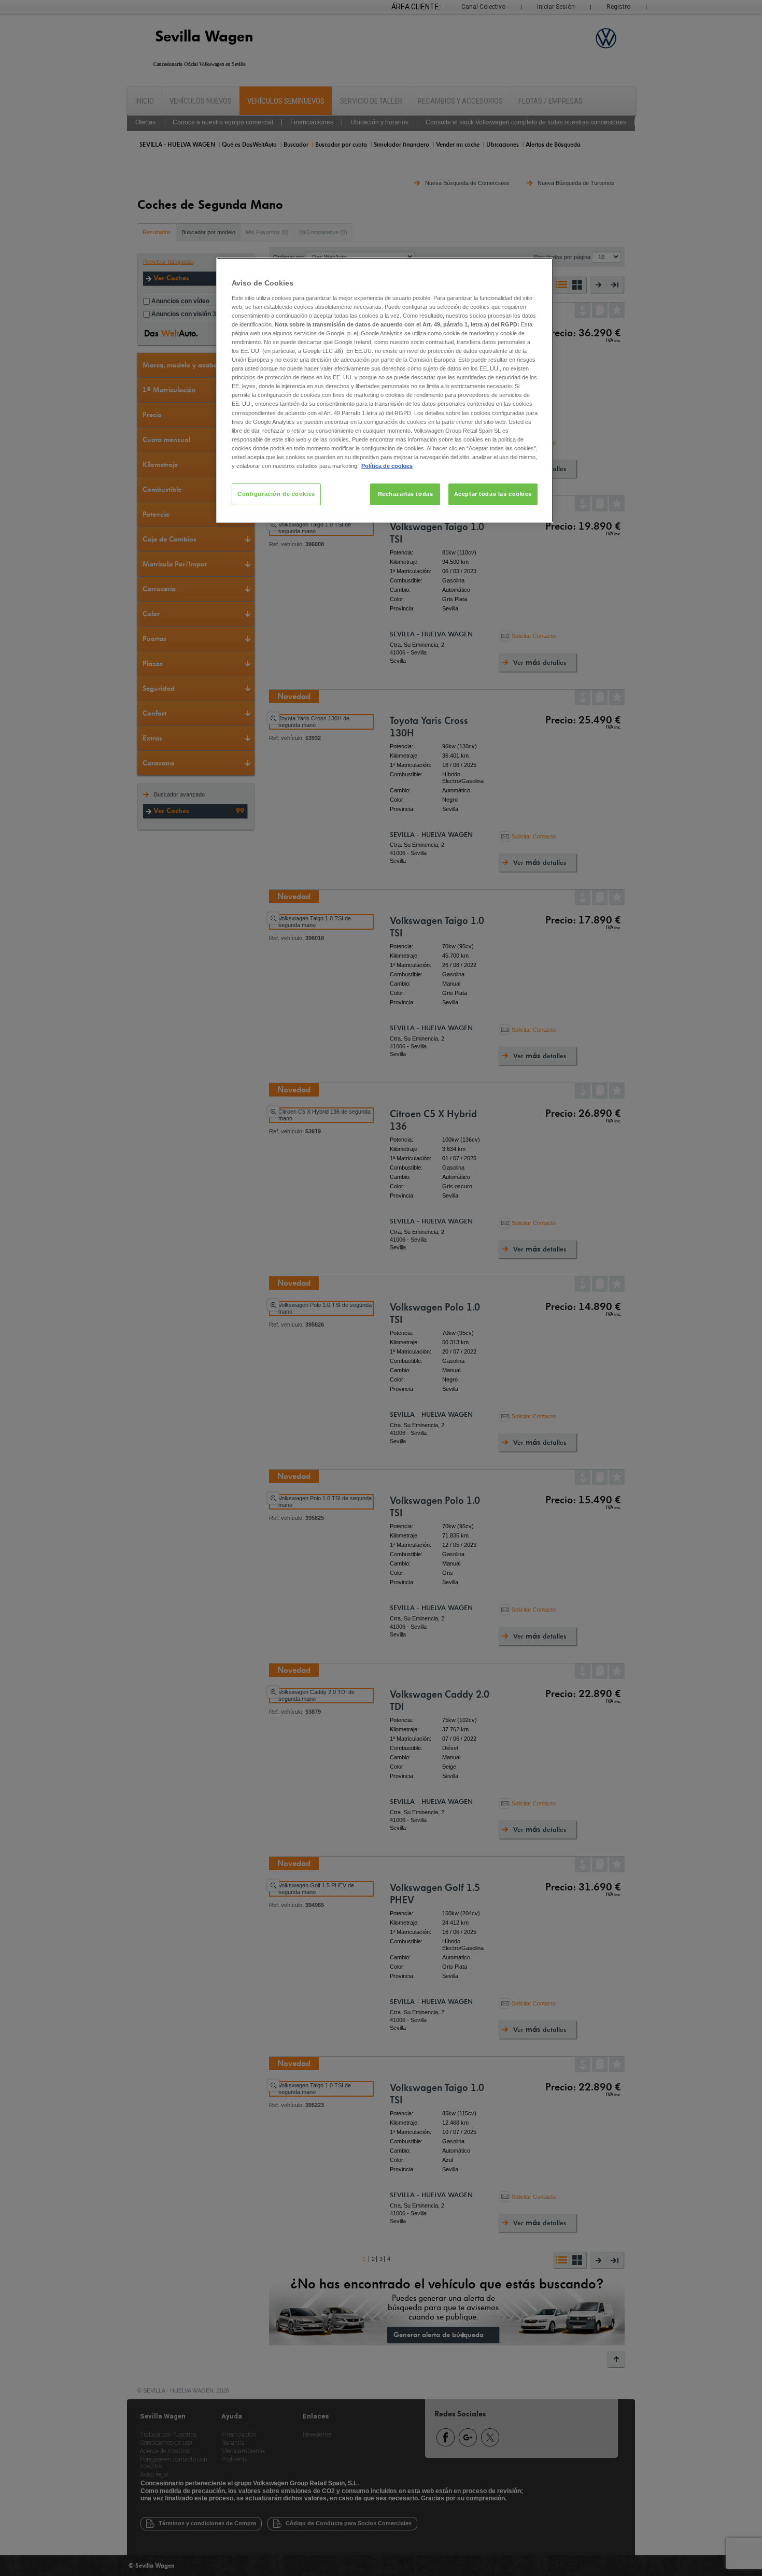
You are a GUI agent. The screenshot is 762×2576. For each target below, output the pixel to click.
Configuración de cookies (276, 494)
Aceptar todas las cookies (493, 494)
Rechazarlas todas (406, 494)
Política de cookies (387, 466)
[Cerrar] (539, 270)
